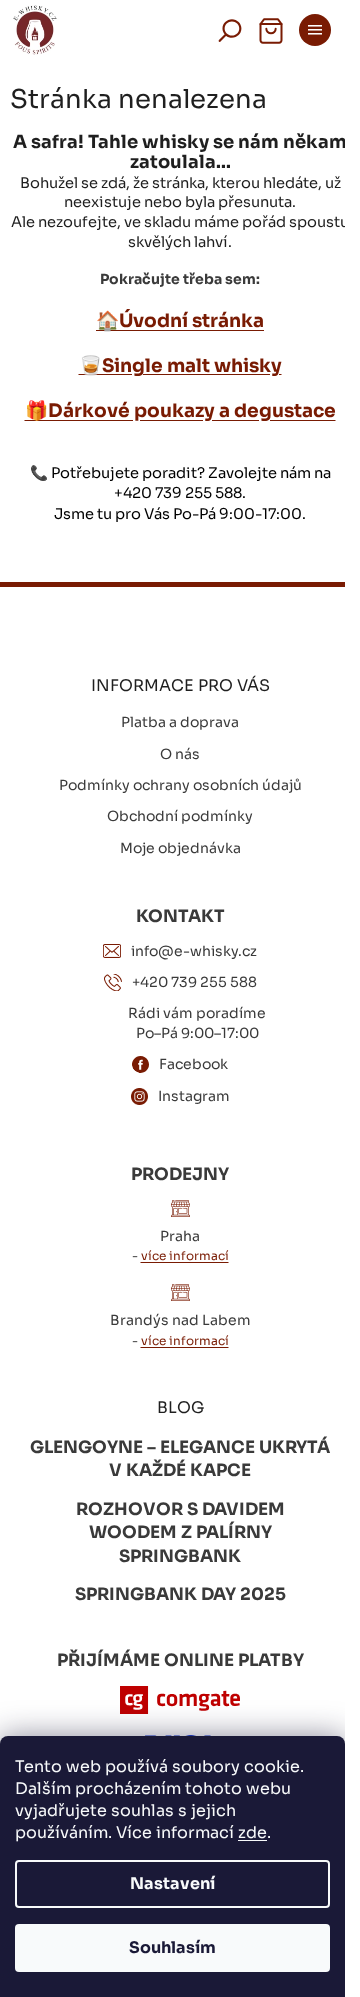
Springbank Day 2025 (180, 1594)
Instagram (194, 1096)
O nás (180, 754)
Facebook (193, 1064)
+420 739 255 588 (194, 982)
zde (252, 1832)
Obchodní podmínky (180, 816)
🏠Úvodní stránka (180, 320)
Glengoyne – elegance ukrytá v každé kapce (180, 1459)
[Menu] (315, 30)
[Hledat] (230, 30)
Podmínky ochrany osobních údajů (180, 785)
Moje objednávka (180, 848)
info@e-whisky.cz (194, 951)
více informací (185, 1255)
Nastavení (172, 1883)
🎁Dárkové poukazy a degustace (180, 410)
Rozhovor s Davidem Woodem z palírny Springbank (180, 1533)
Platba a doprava (180, 722)
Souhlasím (172, 1947)
